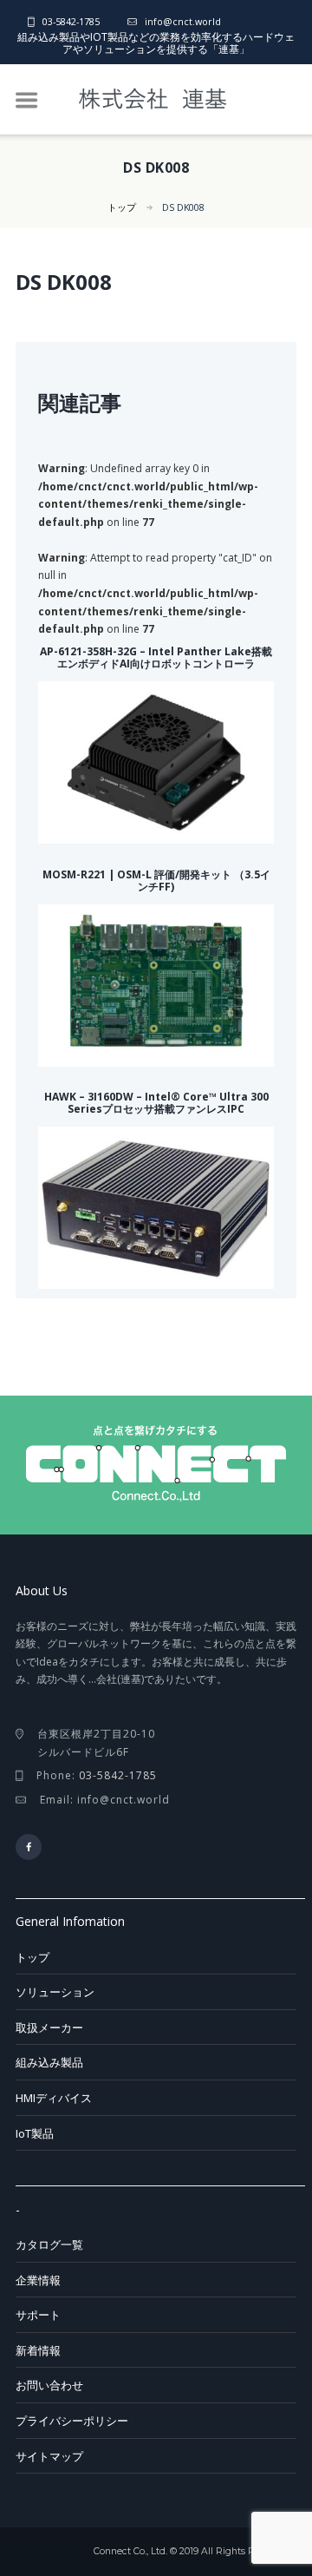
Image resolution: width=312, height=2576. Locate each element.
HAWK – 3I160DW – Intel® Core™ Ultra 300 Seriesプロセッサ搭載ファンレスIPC (156, 1103)
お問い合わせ (49, 2385)
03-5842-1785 (71, 21)
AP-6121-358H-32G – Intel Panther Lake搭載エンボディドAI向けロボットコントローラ (156, 657)
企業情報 (38, 2280)
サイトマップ (49, 2456)
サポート (38, 2315)
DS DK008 (183, 207)
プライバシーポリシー (72, 2421)
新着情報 (38, 2350)
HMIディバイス (54, 2098)
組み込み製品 (49, 2062)
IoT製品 (35, 2133)
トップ (122, 207)
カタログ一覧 (49, 2244)
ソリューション (55, 1992)
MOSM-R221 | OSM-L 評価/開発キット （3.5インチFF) (156, 881)
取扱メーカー (49, 2027)
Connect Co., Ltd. (130, 2551)
